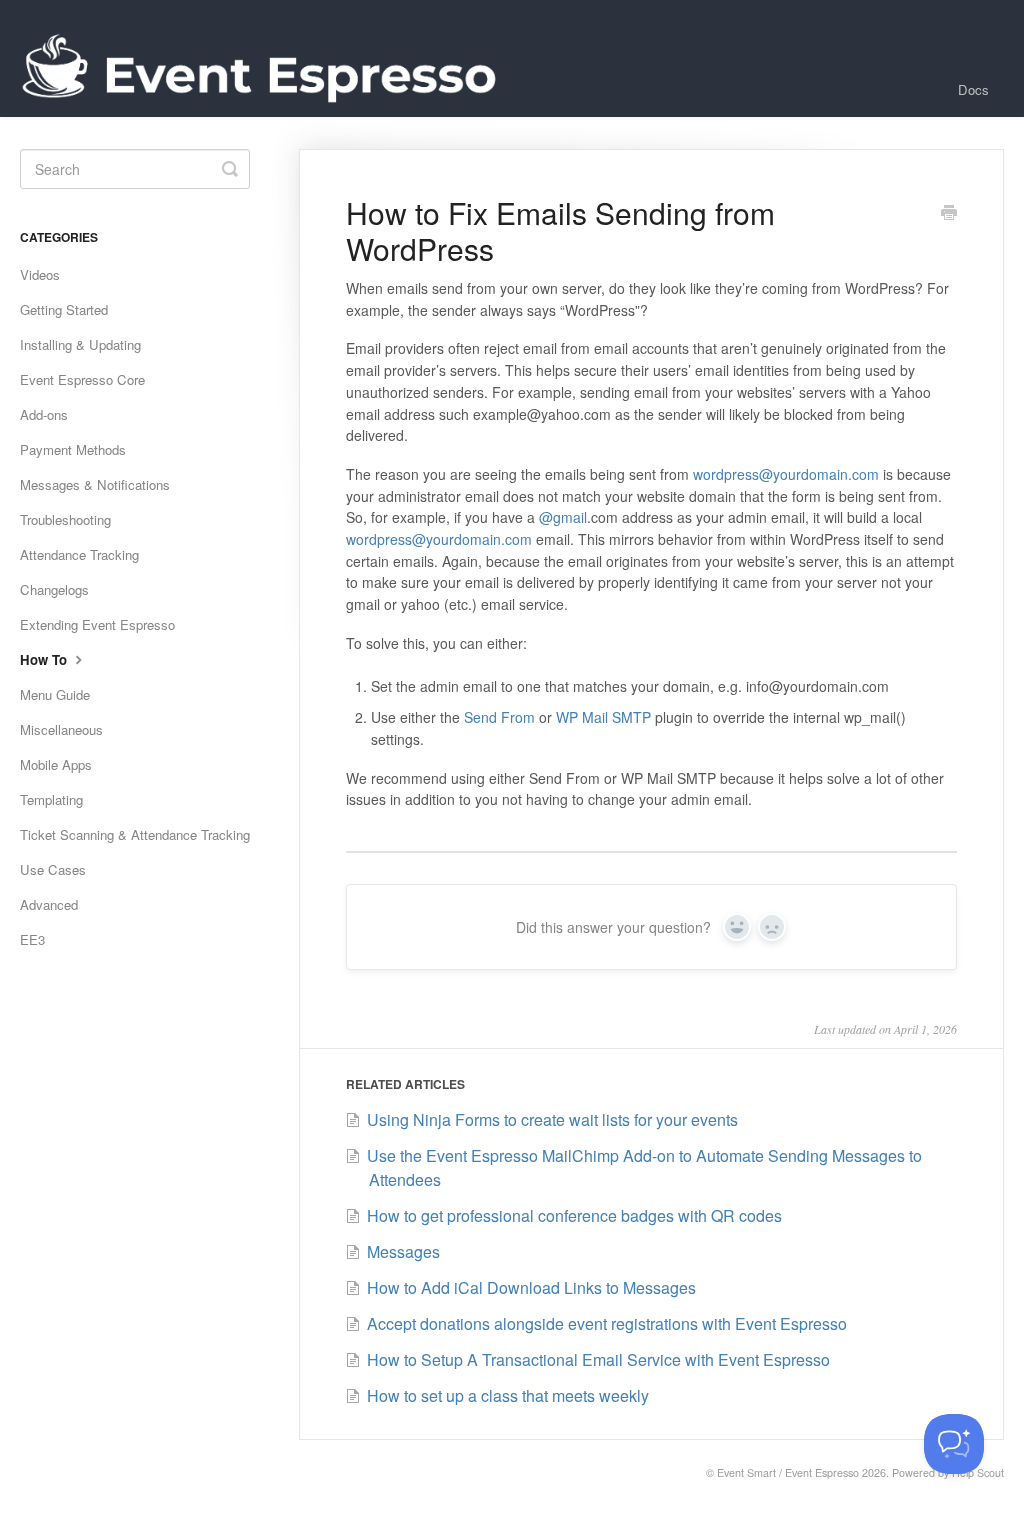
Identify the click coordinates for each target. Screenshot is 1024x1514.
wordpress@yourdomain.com (786, 474)
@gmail (563, 517)
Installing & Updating (80, 344)
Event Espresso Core (82, 379)
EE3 (32, 939)
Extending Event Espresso (97, 624)
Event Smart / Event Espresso (788, 1472)
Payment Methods (73, 449)
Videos (40, 274)
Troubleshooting (65, 519)
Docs (973, 89)
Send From (499, 717)
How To (45, 659)
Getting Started (64, 309)
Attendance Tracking (79, 554)
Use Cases (53, 869)
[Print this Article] (949, 214)
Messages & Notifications (95, 484)
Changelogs (54, 589)
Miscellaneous (61, 729)
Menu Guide (55, 694)
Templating (51, 799)
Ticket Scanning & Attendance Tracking (135, 834)
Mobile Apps (56, 764)
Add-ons (44, 414)
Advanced (49, 904)
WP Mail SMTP (603, 717)
